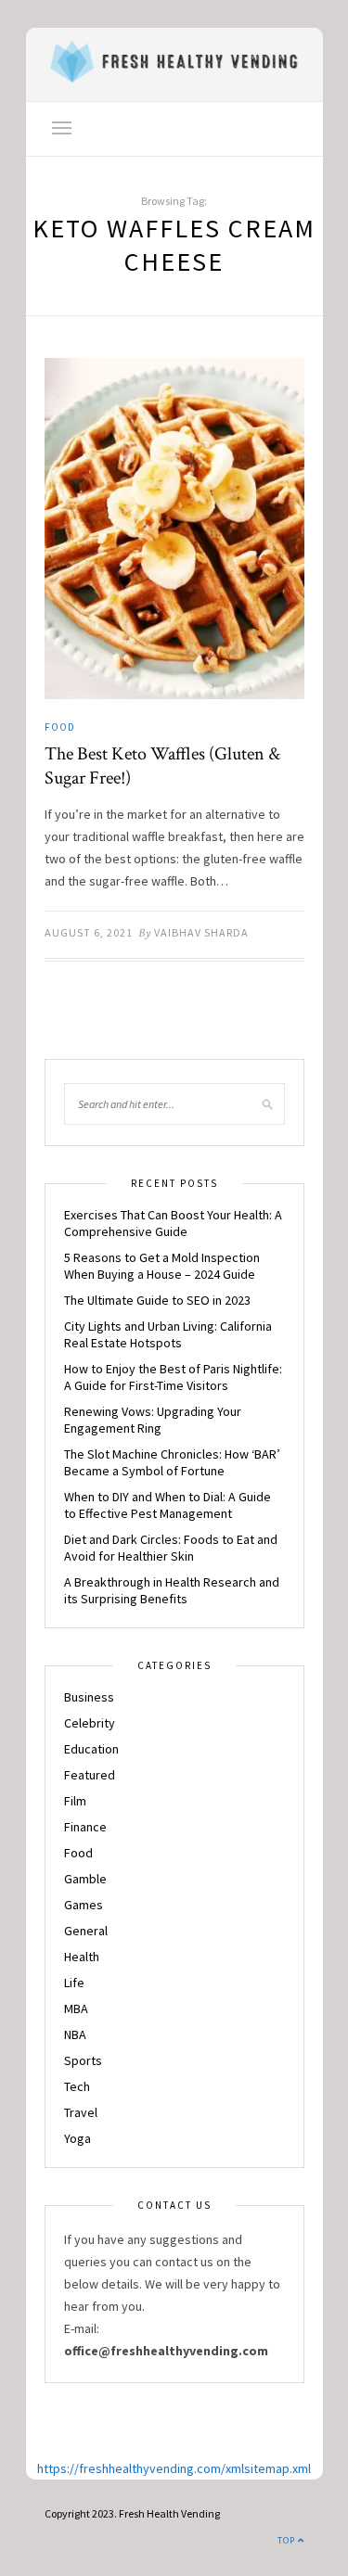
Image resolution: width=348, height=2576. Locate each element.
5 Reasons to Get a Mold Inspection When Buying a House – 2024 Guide (162, 1266)
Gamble (85, 1879)
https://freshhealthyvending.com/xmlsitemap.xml (174, 2468)
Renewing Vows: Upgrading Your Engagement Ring (153, 1420)
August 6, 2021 (89, 932)
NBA (75, 2034)
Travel (81, 2112)
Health (82, 1957)
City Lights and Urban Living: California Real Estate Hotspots (168, 1334)
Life (74, 1983)
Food (60, 727)
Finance (85, 1827)
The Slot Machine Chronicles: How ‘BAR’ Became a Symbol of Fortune (172, 1462)
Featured (90, 1775)
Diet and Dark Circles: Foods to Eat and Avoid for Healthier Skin (171, 1548)
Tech (77, 2086)
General (86, 1931)
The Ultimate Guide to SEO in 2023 (157, 1300)
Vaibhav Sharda (201, 932)
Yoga (77, 2138)
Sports (83, 2060)
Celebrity (90, 1723)
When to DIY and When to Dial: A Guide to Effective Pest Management (168, 1505)
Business (89, 1697)
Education (91, 1749)
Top (288, 2540)
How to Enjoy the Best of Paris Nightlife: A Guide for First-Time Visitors (173, 1377)
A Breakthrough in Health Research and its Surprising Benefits (172, 1590)
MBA (76, 2009)
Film (75, 1801)
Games (84, 1905)
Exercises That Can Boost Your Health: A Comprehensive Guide (173, 1223)
